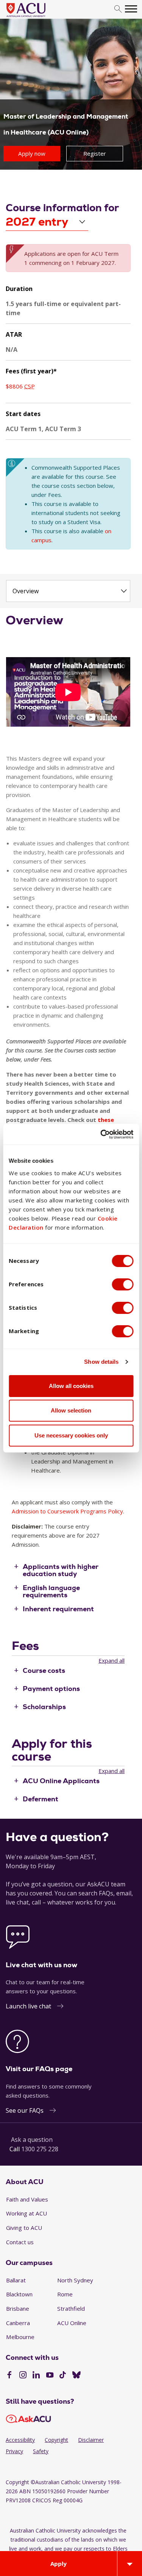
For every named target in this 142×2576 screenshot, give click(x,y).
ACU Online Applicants (61, 1781)
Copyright (56, 2440)
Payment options (51, 1688)
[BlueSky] (76, 2376)
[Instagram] (23, 2376)
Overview (26, 591)
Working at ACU (27, 2213)
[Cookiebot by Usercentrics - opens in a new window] (101, 1134)
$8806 (20, 386)
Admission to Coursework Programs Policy (67, 1511)
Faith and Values (27, 2199)
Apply (59, 2564)
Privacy (14, 2451)
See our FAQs (25, 2110)
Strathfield (71, 2308)
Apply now (32, 153)
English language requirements (51, 1591)
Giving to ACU (24, 2228)
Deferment (41, 1799)
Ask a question (32, 2140)
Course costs (44, 1670)
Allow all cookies (71, 1386)
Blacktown (19, 2294)
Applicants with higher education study (61, 1570)
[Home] (37, 17)
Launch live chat (28, 2006)
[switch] (122, 1284)
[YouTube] (50, 2376)
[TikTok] (63, 2376)
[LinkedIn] (36, 2376)
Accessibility (20, 2440)
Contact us (20, 2242)
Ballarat (16, 2280)
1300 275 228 (40, 2149)
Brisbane (18, 2308)
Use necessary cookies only (71, 1435)
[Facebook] (9, 2376)
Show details (101, 1362)
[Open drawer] (130, 2564)
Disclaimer (91, 2440)
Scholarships (44, 1707)
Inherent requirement (58, 1609)
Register (95, 153)
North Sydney (75, 2280)
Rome (65, 2294)
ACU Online (72, 2323)
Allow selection (71, 1410)
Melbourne (20, 2337)
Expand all (112, 1660)
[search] (118, 9)
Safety (41, 2451)
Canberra (18, 2323)
